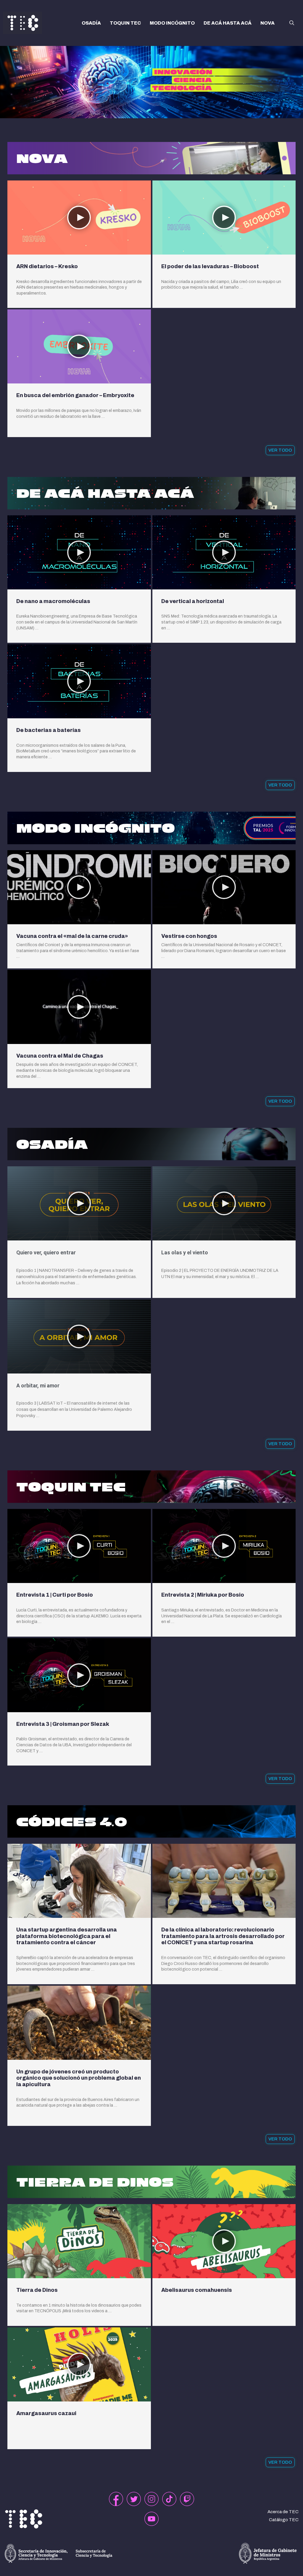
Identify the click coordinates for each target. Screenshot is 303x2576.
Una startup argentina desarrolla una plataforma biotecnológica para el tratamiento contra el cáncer (67, 1936)
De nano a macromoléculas (53, 601)
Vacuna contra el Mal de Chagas (60, 1056)
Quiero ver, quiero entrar (46, 1252)
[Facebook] (116, 2499)
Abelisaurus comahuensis (197, 2290)
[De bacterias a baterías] (79, 681)
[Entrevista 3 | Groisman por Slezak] (79, 1675)
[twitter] (134, 2499)
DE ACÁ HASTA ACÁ (228, 23)
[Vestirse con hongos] (224, 887)
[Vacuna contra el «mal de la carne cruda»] (79, 887)
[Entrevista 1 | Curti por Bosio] (79, 1546)
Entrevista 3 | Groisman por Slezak (63, 1724)
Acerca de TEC (283, 2512)
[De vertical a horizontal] (224, 552)
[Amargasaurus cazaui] (79, 2364)
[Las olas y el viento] (224, 1203)
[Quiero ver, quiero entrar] (79, 1203)
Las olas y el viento (185, 1252)
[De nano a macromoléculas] (79, 552)
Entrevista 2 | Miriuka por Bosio (203, 1595)
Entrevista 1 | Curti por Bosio (55, 1595)
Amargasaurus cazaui (46, 2413)
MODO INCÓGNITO (172, 23)
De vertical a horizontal (193, 601)
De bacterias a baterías (49, 730)
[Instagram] (151, 2499)
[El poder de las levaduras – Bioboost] (224, 218)
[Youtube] (151, 2519)
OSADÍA (91, 23)
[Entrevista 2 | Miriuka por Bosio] (224, 1546)
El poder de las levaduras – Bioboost (210, 266)
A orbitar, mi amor (38, 1385)
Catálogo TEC (284, 2520)
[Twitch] (187, 2499)
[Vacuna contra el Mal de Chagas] (79, 1007)
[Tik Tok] (169, 2499)
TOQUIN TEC (125, 23)
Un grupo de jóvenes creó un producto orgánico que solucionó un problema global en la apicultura (79, 2078)
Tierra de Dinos (37, 2290)
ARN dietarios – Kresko (47, 266)
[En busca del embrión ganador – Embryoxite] (79, 346)
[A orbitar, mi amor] (79, 1336)
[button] (292, 23)
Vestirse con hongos (189, 936)
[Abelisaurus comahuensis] (224, 2241)
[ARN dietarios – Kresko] (79, 218)
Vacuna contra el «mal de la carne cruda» (72, 936)
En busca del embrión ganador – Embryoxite (75, 395)
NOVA (267, 23)
